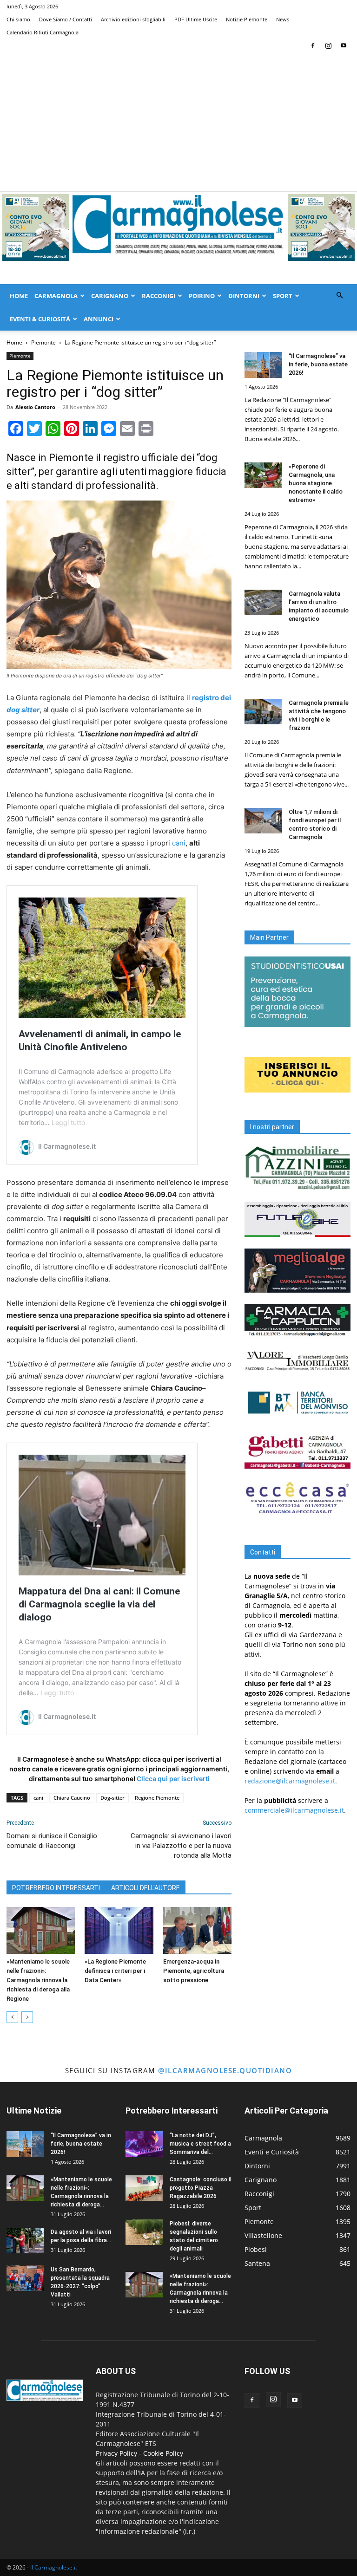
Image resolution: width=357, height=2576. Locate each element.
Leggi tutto (68, 1122)
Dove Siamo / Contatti (66, 19)
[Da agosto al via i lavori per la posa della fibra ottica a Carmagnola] (25, 2241)
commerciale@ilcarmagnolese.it (294, 1810)
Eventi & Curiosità (40, 319)
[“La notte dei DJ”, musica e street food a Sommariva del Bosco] (144, 2144)
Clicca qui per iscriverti (173, 1779)
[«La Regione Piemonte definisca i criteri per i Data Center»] (119, 1930)
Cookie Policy (163, 2453)
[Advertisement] (178, 122)
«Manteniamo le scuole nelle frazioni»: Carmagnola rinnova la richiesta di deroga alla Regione (38, 1980)
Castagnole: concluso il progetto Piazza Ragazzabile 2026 (201, 2188)
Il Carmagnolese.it (54, 2567)
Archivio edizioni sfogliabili (133, 19)
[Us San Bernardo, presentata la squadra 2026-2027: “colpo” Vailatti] (25, 2278)
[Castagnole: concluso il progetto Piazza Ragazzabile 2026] (144, 2188)
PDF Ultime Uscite (196, 19)
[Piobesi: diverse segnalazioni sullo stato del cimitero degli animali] (144, 2232)
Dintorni (244, 296)
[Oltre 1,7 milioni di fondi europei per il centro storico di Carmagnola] (263, 821)
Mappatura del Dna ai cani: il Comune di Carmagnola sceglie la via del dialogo (99, 1604)
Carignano (110, 296)
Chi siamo (18, 19)
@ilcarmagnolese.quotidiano (225, 2070)
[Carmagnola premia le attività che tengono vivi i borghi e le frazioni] (263, 712)
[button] (339, 296)
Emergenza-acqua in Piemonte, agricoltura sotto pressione (194, 1971)
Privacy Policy (116, 2453)
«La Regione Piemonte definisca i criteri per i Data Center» (115, 1971)
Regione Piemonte (157, 1798)
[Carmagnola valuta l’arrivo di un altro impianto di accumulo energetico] (263, 602)
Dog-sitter (112, 1798)
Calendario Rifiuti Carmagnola (43, 32)
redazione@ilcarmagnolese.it (290, 1781)
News (283, 19)
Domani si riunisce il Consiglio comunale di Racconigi (52, 1841)
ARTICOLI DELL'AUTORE (145, 1888)
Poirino (202, 296)
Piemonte (43, 342)
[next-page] (27, 2017)
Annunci (99, 319)
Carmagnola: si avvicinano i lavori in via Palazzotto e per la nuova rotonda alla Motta (181, 1846)
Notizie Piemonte (247, 19)
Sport (283, 296)
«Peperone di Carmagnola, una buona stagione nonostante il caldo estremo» (316, 483)
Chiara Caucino (72, 1798)
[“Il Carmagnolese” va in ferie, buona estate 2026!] (263, 365)
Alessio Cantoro (35, 407)
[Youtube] (344, 46)
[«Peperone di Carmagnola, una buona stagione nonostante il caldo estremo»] (263, 475)
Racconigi (159, 296)
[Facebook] (313, 46)
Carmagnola (56, 296)
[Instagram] (328, 46)
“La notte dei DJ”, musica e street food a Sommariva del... (200, 2144)
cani (179, 843)
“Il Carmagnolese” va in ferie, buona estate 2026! (318, 364)
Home (19, 296)
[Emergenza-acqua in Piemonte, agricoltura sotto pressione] (197, 1930)
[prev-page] (12, 2017)
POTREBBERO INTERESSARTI (56, 1888)
